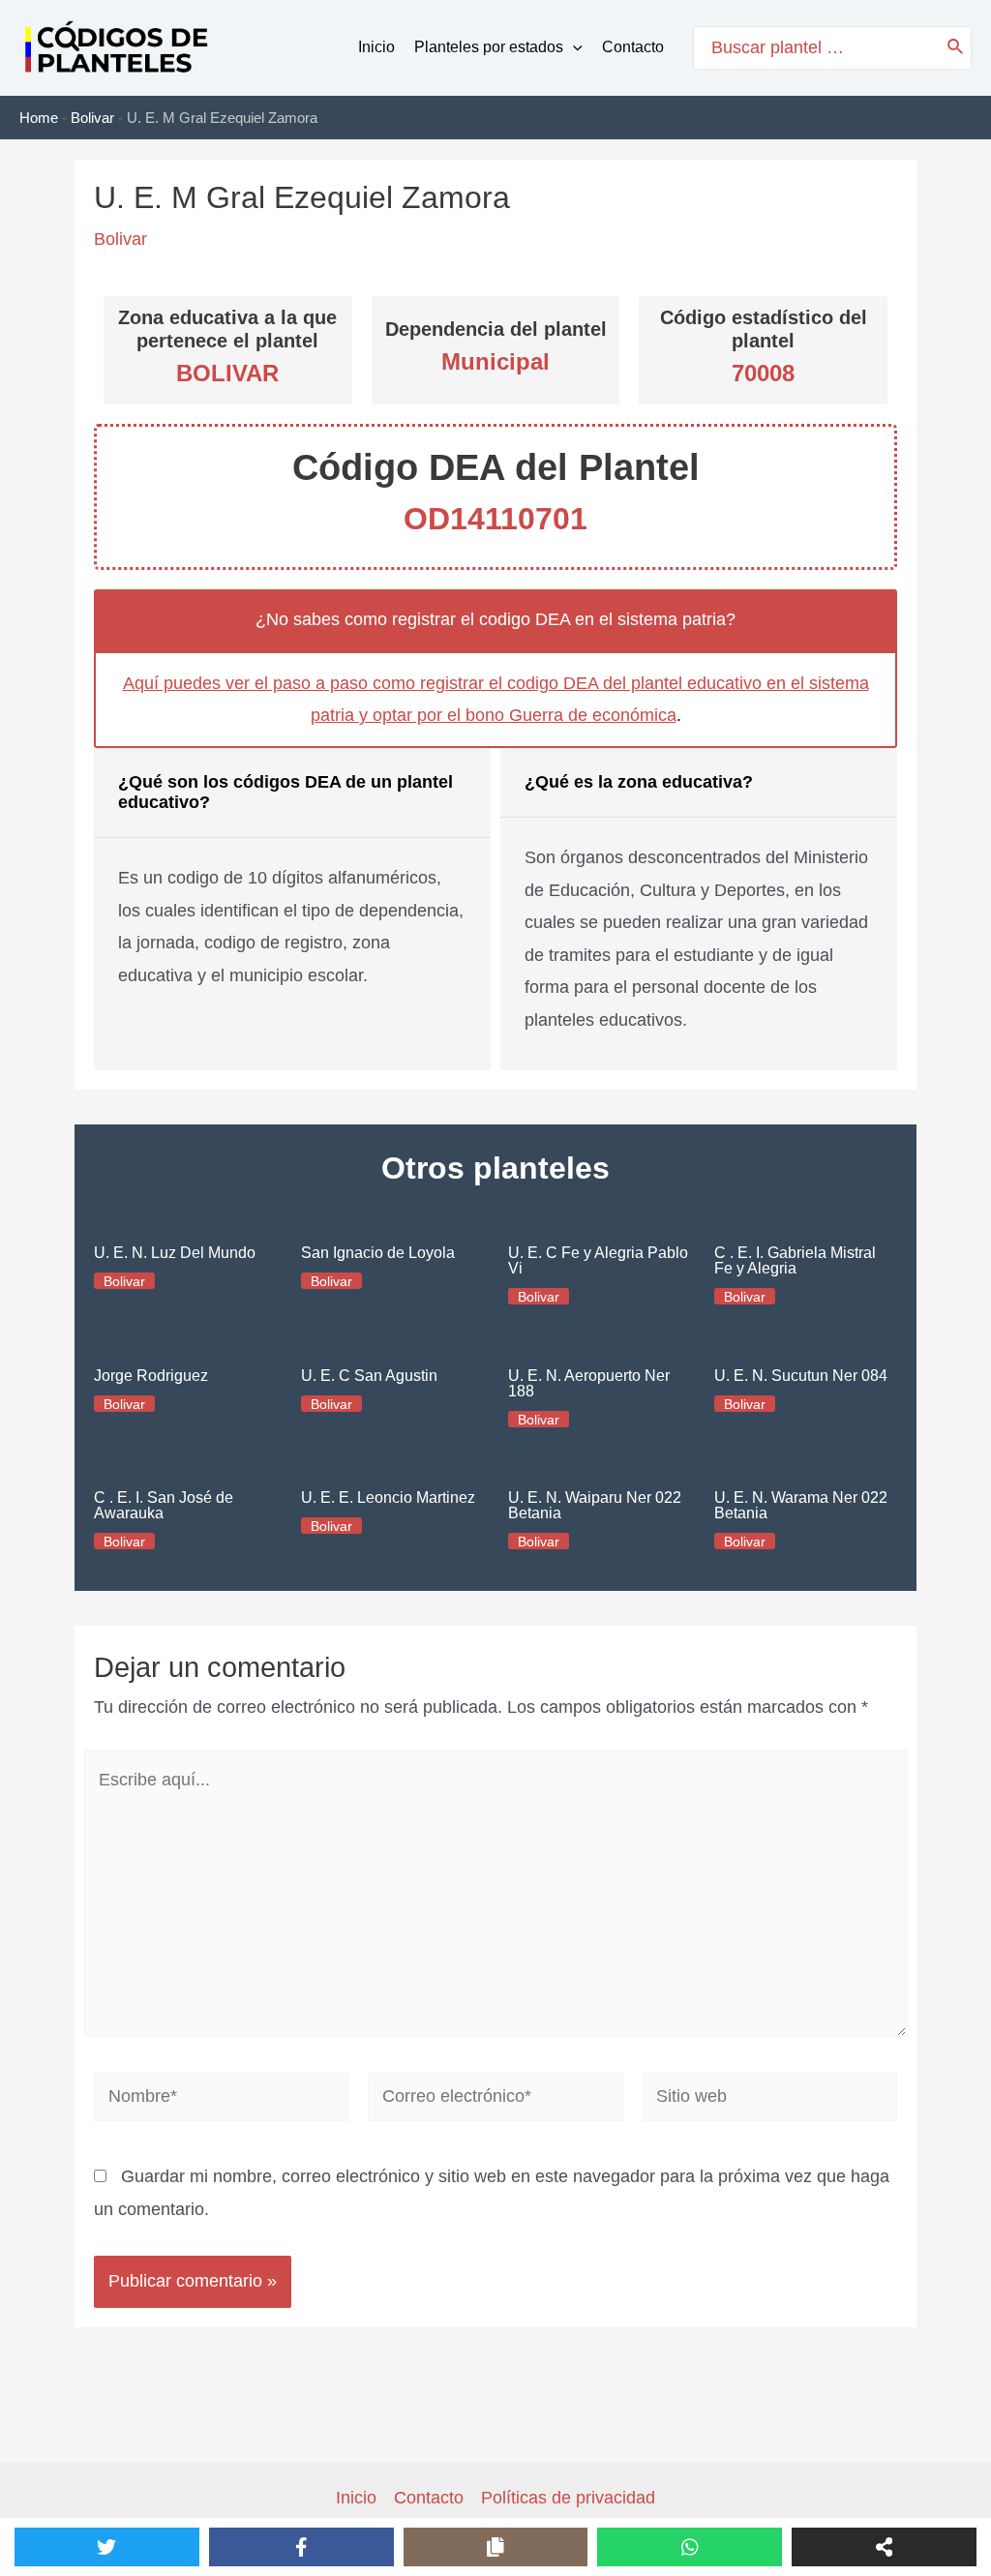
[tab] (292, 909)
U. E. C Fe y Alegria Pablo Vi (598, 1260)
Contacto (633, 47)
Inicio (376, 47)
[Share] (884, 2547)
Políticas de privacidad (568, 2498)
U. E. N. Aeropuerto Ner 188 (589, 1383)
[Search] (956, 48)
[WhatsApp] (690, 2547)
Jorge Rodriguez (151, 1376)
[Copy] (496, 2547)
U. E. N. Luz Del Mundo (175, 1253)
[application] (573, 47)
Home (39, 118)
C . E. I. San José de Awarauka (164, 1505)
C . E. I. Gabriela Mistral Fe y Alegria (795, 1260)
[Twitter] (107, 2547)
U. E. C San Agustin (369, 1376)
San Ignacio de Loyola (378, 1253)
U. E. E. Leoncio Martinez (388, 1498)
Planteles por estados (489, 47)
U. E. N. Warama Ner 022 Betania (801, 1505)
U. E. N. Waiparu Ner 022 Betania (595, 1505)
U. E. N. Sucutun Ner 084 (801, 1376)
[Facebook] (301, 2547)
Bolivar (92, 118)
